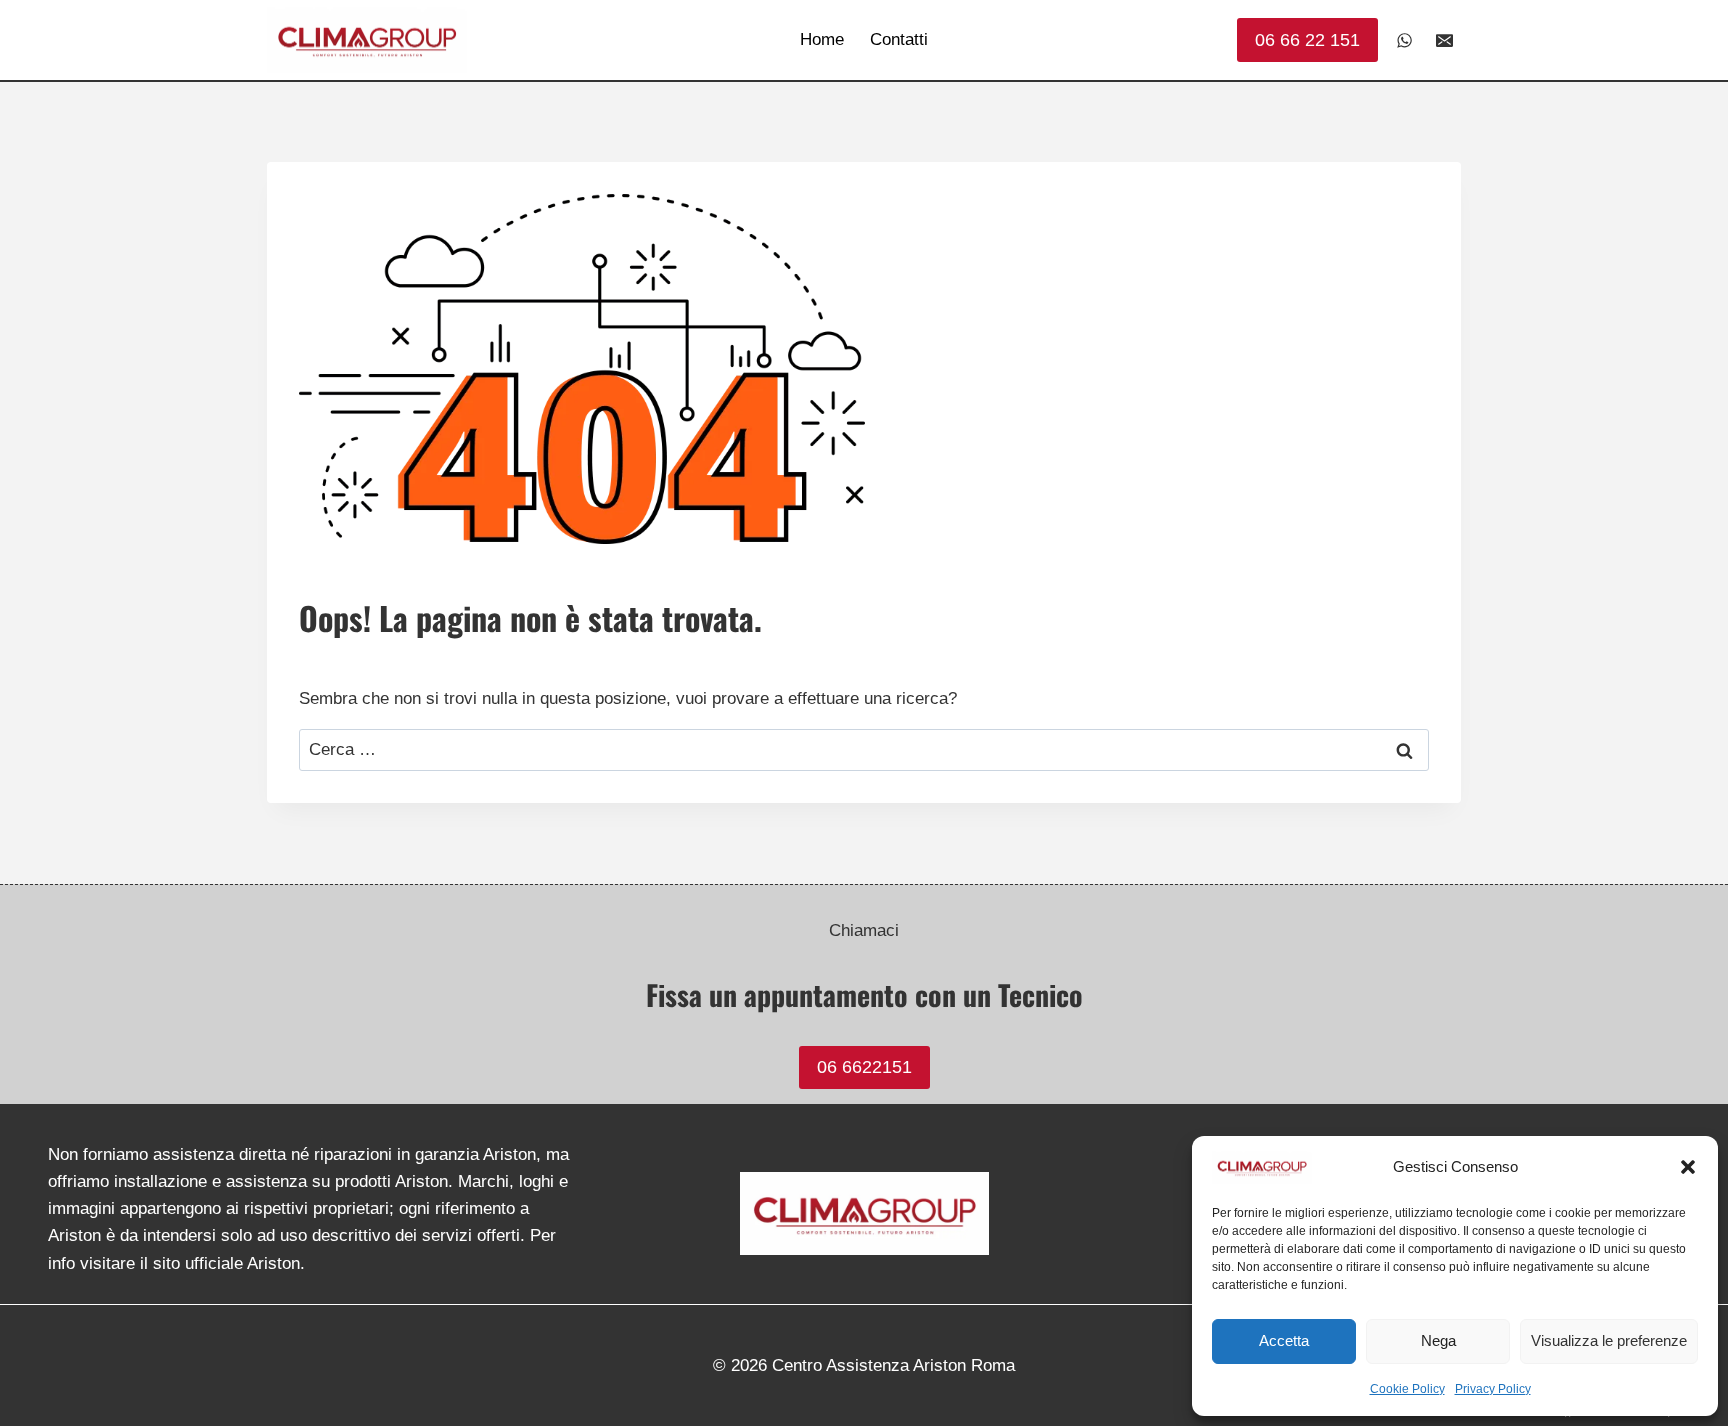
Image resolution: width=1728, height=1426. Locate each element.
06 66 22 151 (1307, 40)
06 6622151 (864, 1067)
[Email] (1444, 40)
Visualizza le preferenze (1609, 1340)
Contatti (899, 39)
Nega (1438, 1340)
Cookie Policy (1407, 1389)
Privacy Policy (1493, 1389)
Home (822, 39)
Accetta (1284, 1340)
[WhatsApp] (1405, 40)
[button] (1688, 1167)
